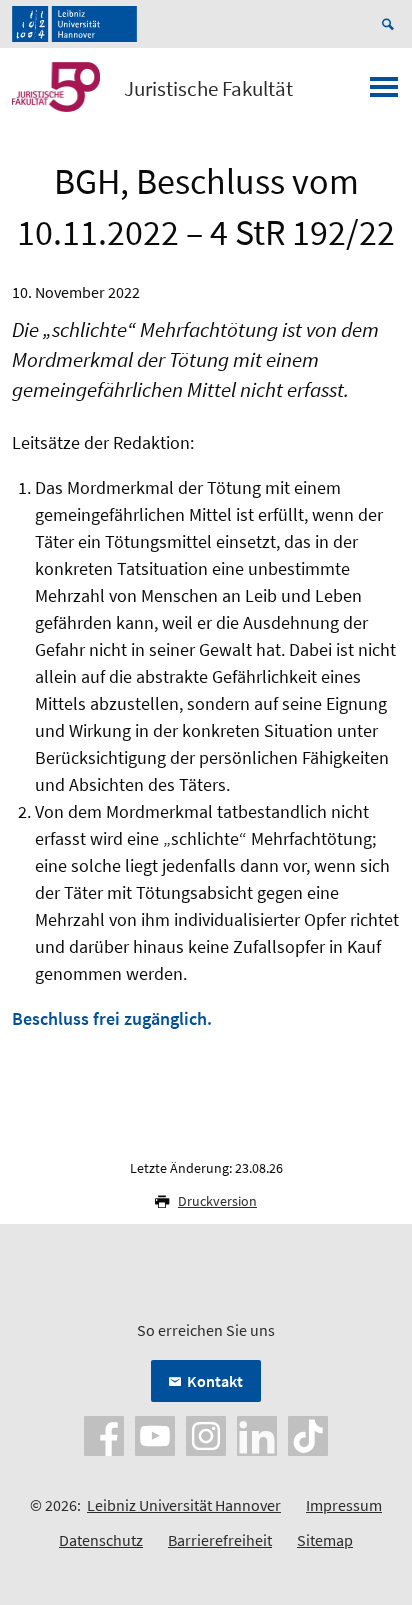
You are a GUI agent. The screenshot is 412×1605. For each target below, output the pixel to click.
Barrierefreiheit (220, 1540)
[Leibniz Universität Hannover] (74, 24)
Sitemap (325, 1540)
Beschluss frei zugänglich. (112, 1018)
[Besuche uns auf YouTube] (155, 1434)
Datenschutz (101, 1540)
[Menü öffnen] (384, 93)
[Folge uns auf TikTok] (308, 1434)
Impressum (344, 1505)
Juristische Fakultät (208, 89)
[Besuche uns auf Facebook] (104, 1434)
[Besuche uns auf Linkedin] (257, 1434)
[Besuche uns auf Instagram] (206, 1434)
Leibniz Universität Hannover (184, 1505)
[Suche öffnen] (391, 24)
